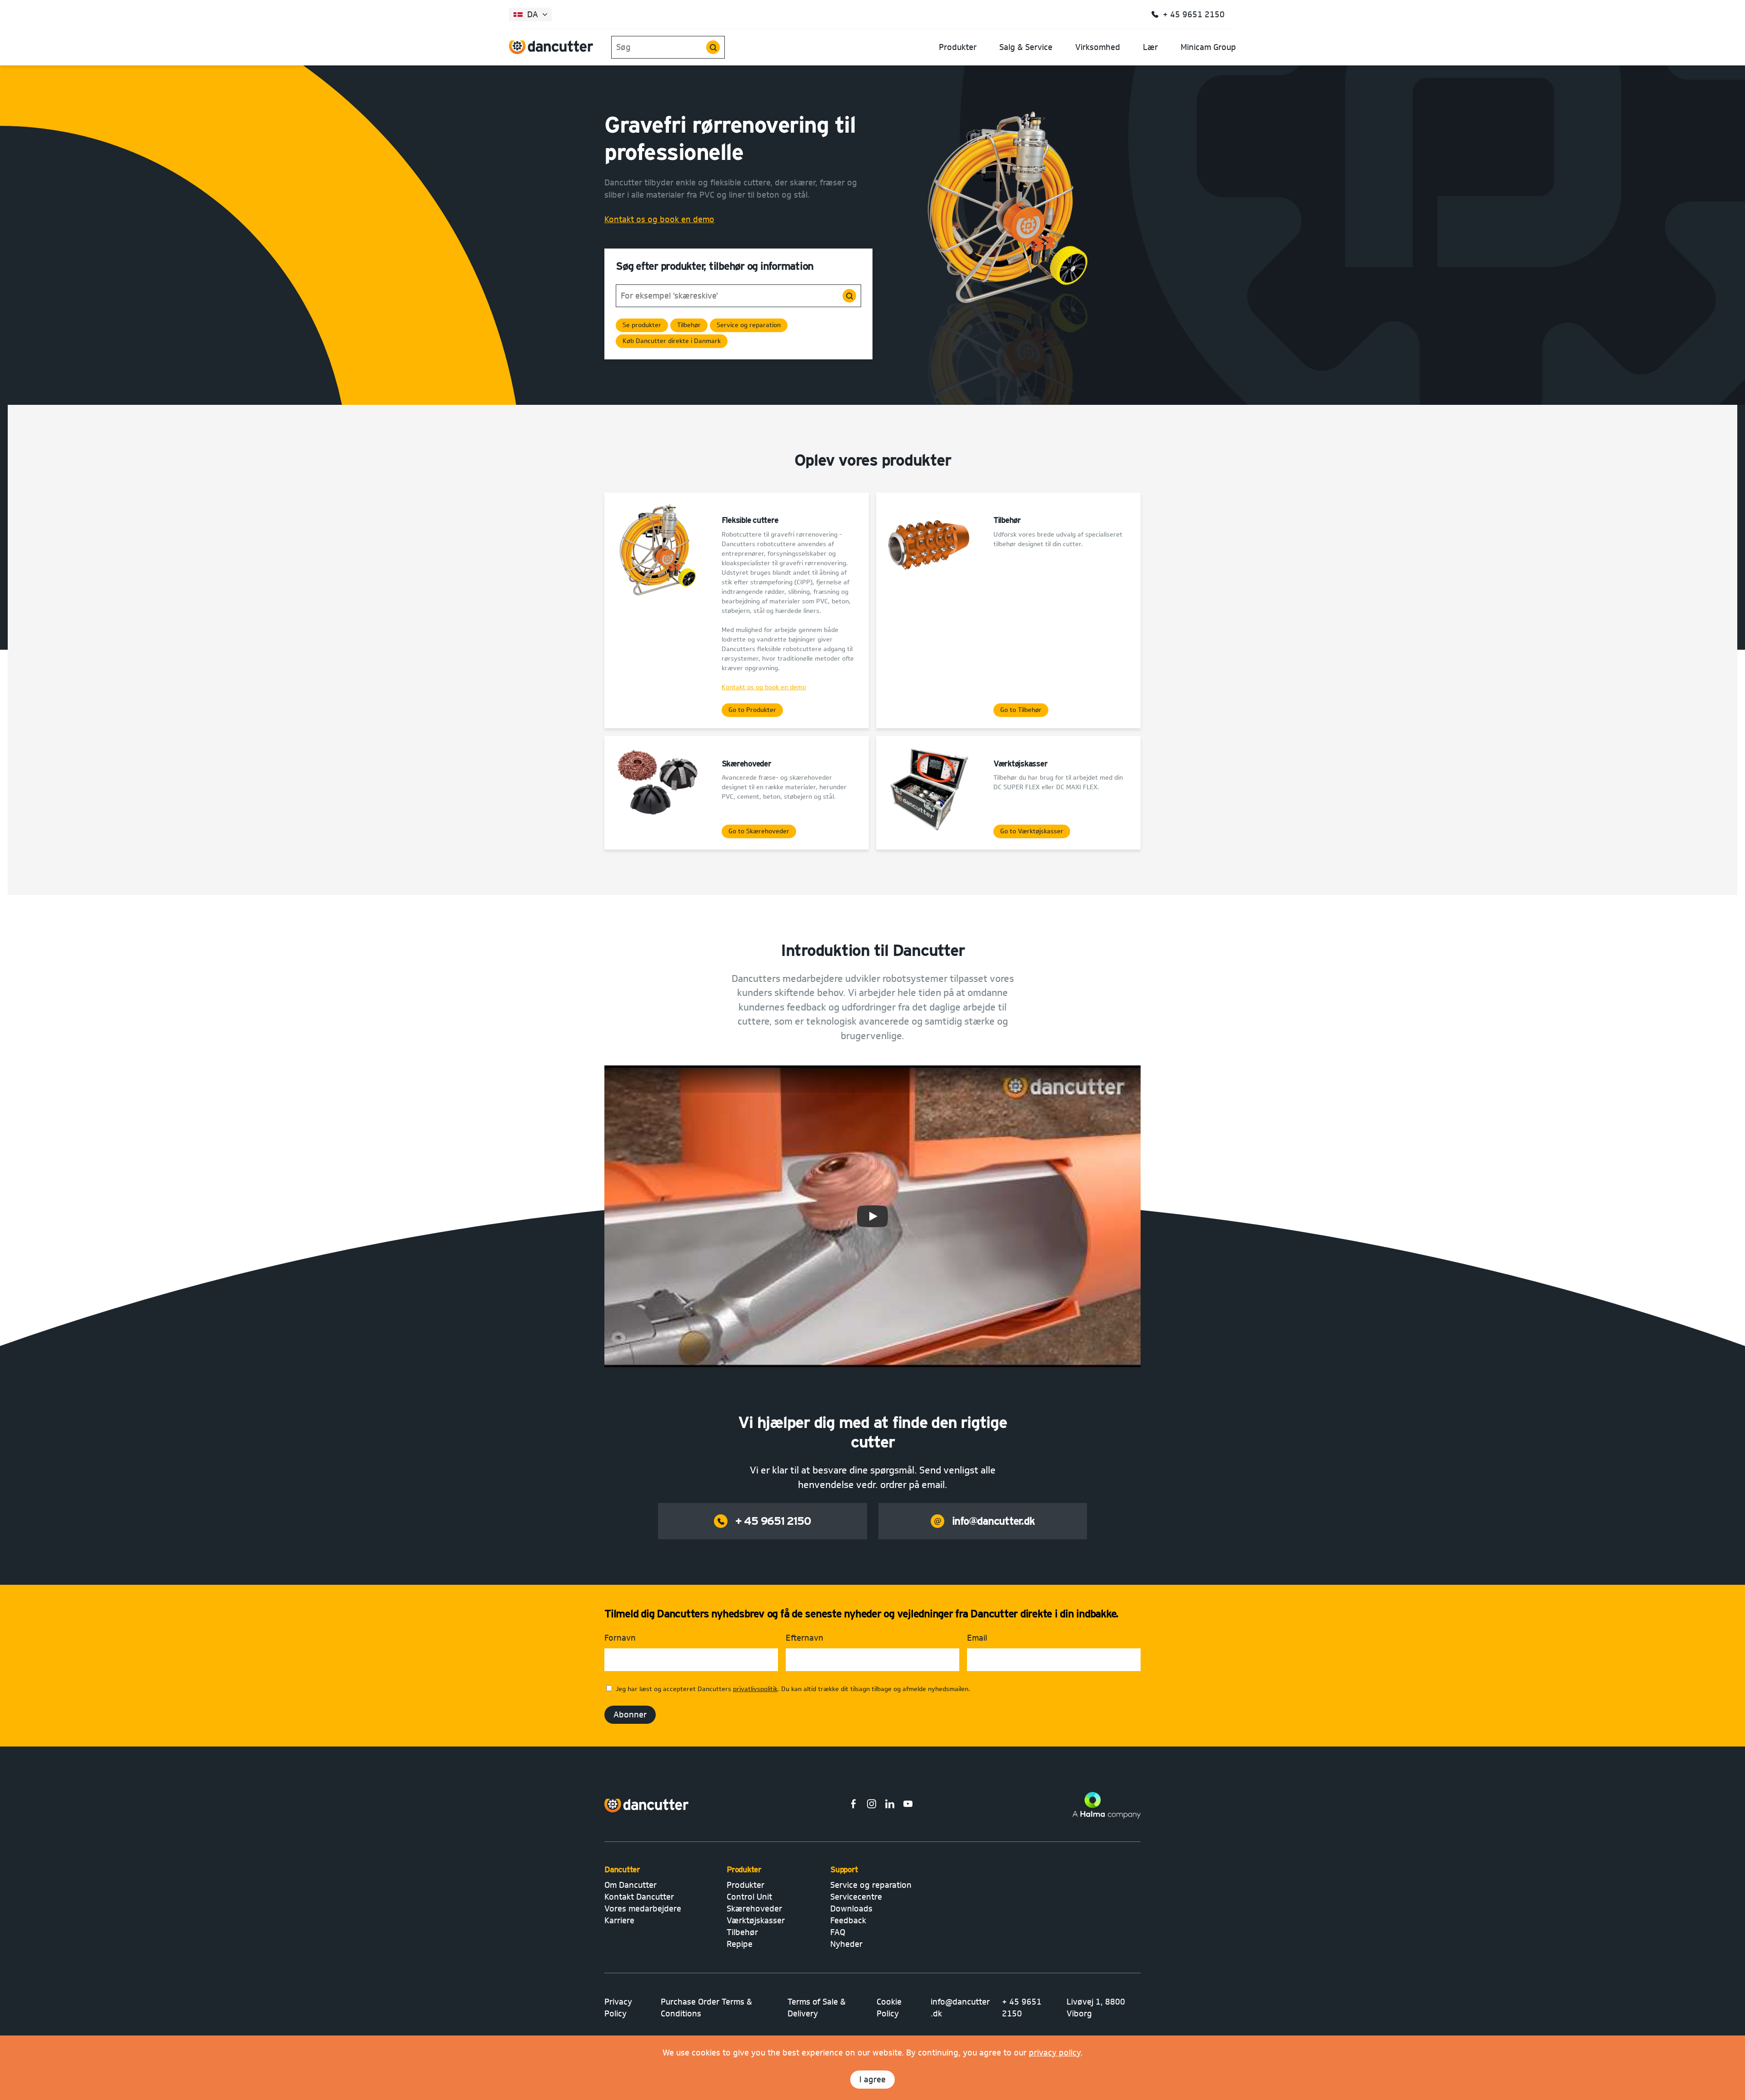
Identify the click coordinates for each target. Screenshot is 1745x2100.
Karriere (619, 1921)
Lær (1150, 47)
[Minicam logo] (647, 1806)
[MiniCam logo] (551, 47)
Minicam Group (1208, 47)
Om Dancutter (631, 1885)
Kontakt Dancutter (639, 1897)
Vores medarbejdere (643, 1909)
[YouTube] (908, 1805)
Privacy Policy (618, 2008)
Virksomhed (1098, 47)
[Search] (713, 47)
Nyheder (846, 1944)
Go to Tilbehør (1021, 710)
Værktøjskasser (756, 1921)
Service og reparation (749, 325)
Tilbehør (689, 325)
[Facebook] (853, 1805)
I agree (872, 2080)
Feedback (848, 1921)
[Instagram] (872, 1805)
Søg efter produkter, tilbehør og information (715, 266)
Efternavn (805, 1638)
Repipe (740, 1944)
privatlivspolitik (755, 1689)
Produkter (958, 47)
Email (977, 1638)
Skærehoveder (754, 1909)
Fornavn (620, 1638)
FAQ (838, 1932)
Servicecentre (856, 1897)
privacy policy (1055, 2053)
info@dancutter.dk (993, 1521)
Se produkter (642, 325)
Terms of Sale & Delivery (817, 2008)
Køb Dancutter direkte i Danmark (672, 341)
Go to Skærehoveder (759, 831)
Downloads (851, 1909)
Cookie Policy (889, 2008)
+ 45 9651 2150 (773, 1521)
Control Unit (749, 1897)
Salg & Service (1026, 47)
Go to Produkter (752, 710)
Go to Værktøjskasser (1032, 831)
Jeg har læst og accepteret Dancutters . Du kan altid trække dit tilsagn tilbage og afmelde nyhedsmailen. (793, 1689)
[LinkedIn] (890, 1805)
